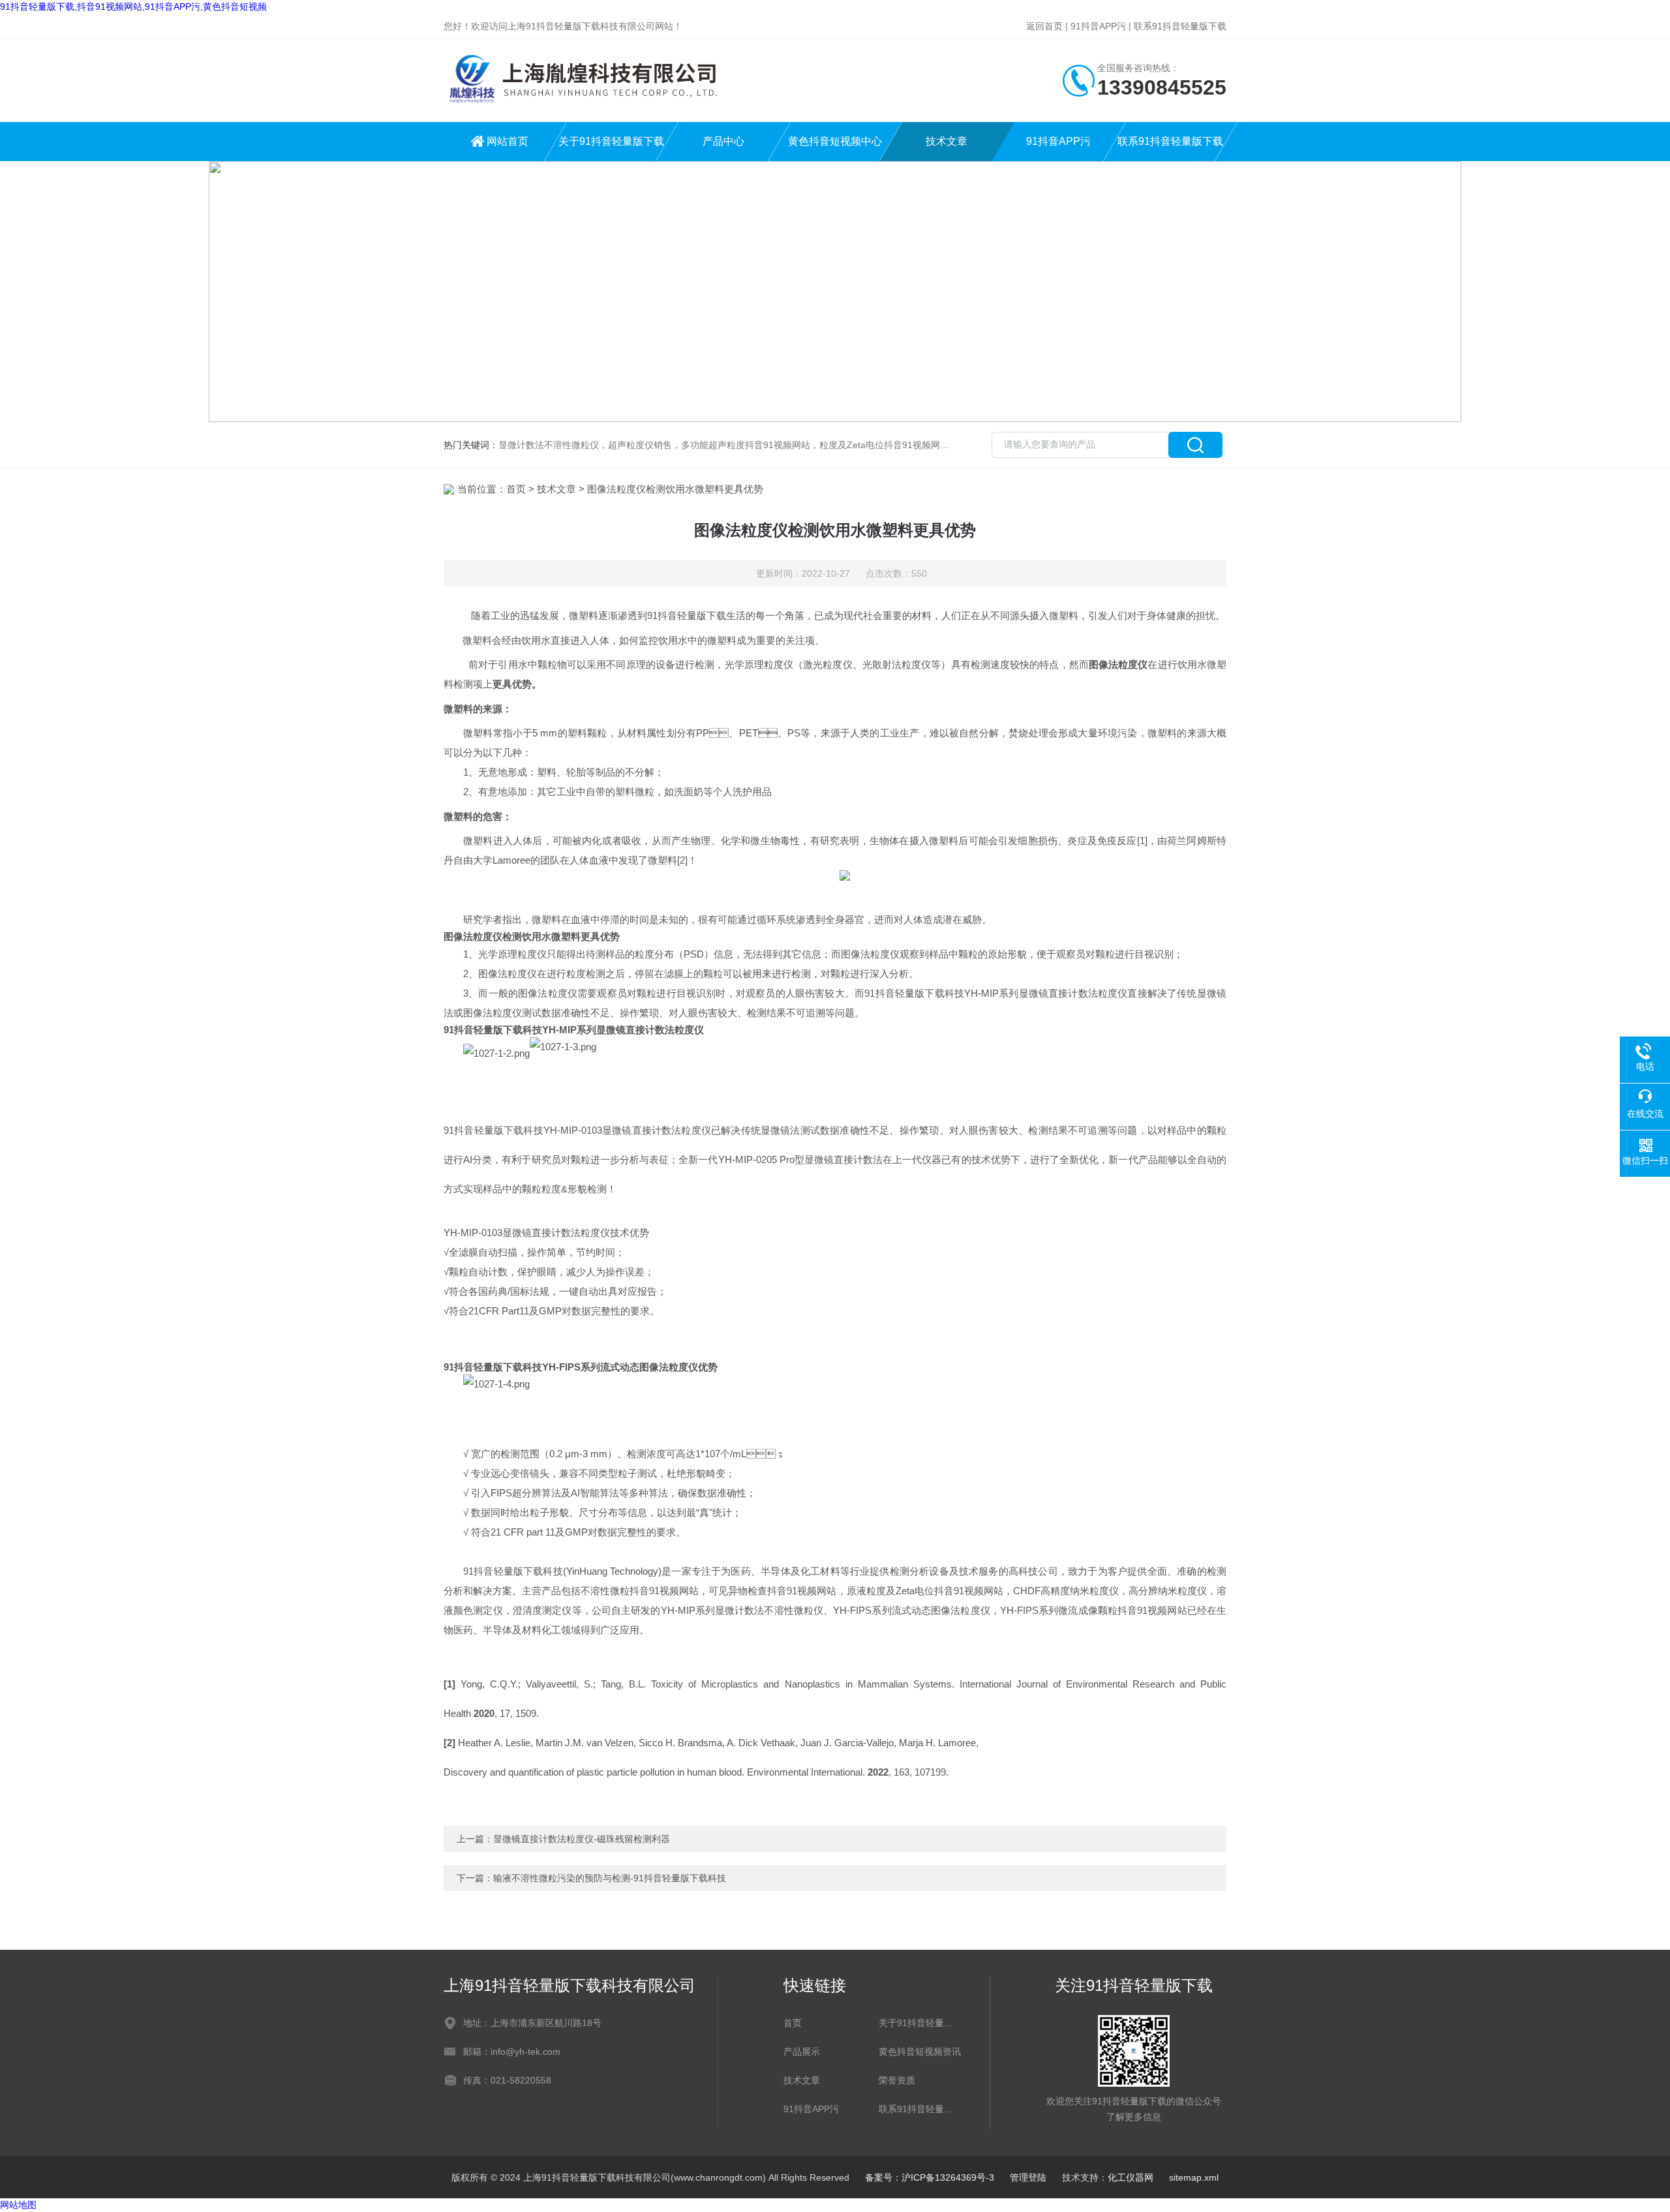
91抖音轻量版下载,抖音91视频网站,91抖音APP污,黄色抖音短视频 (133, 7)
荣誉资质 (897, 2080)
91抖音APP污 (1098, 26)
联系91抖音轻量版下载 (1180, 26)
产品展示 (802, 2052)
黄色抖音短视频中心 (835, 141)
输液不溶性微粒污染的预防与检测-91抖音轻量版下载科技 (610, 1878)
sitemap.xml (1194, 2177)
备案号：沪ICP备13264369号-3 (930, 2177)
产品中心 (723, 141)
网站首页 (508, 141)
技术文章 (947, 141)
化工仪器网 (1131, 2177)
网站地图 (18, 2205)
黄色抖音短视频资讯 (920, 2052)
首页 (516, 489)
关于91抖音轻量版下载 (611, 141)
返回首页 (1044, 26)
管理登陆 (1028, 2177)
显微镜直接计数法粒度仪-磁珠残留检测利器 (582, 1839)
